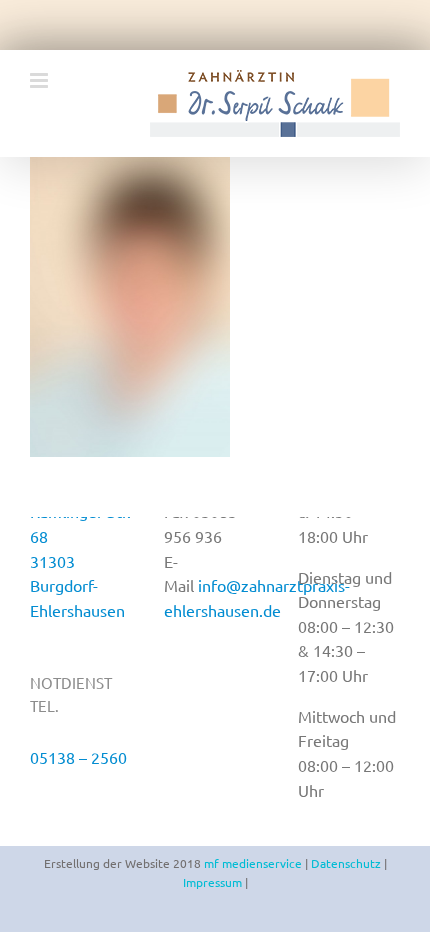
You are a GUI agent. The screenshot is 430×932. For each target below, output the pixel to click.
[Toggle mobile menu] (40, 80)
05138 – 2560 (78, 757)
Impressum (212, 882)
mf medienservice (253, 863)
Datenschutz (346, 863)
